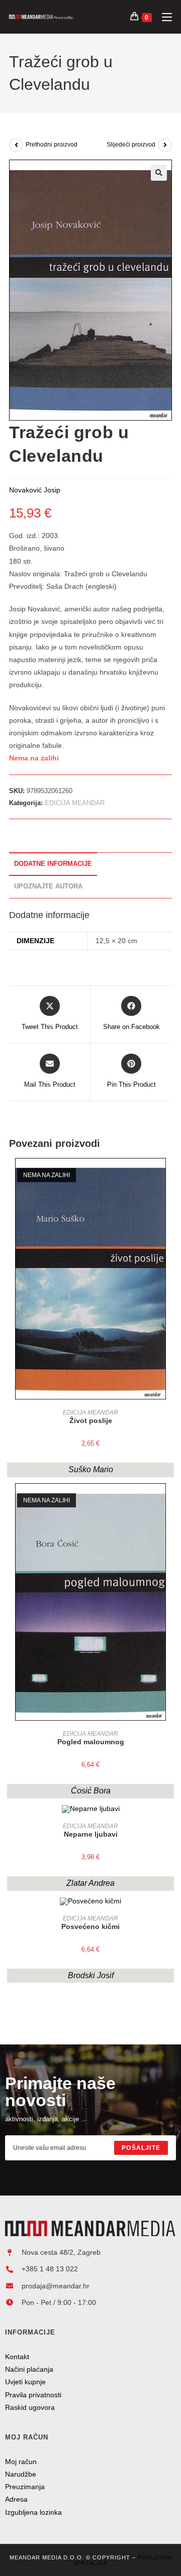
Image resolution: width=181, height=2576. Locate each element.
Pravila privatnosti (33, 2395)
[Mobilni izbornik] (163, 17)
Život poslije (91, 1421)
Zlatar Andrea (90, 1883)
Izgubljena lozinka (33, 2512)
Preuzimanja (25, 2487)
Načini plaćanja (29, 2369)
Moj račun (21, 2462)
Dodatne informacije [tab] (53, 864)
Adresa (16, 2499)
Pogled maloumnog (91, 1742)
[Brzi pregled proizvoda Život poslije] (169, 1176)
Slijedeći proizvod (131, 145)
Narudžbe (21, 2474)
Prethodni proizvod (52, 145)
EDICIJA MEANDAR (75, 803)
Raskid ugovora (30, 2407)
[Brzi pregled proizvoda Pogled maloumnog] (169, 1501)
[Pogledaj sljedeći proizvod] (165, 145)
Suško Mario (91, 1469)
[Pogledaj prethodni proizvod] (16, 145)
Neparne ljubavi (91, 1834)
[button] (159, 173)
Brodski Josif (91, 1975)
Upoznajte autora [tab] (48, 886)
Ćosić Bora (91, 1791)
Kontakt (17, 2357)
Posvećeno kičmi (90, 1926)
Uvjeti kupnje (25, 2382)
